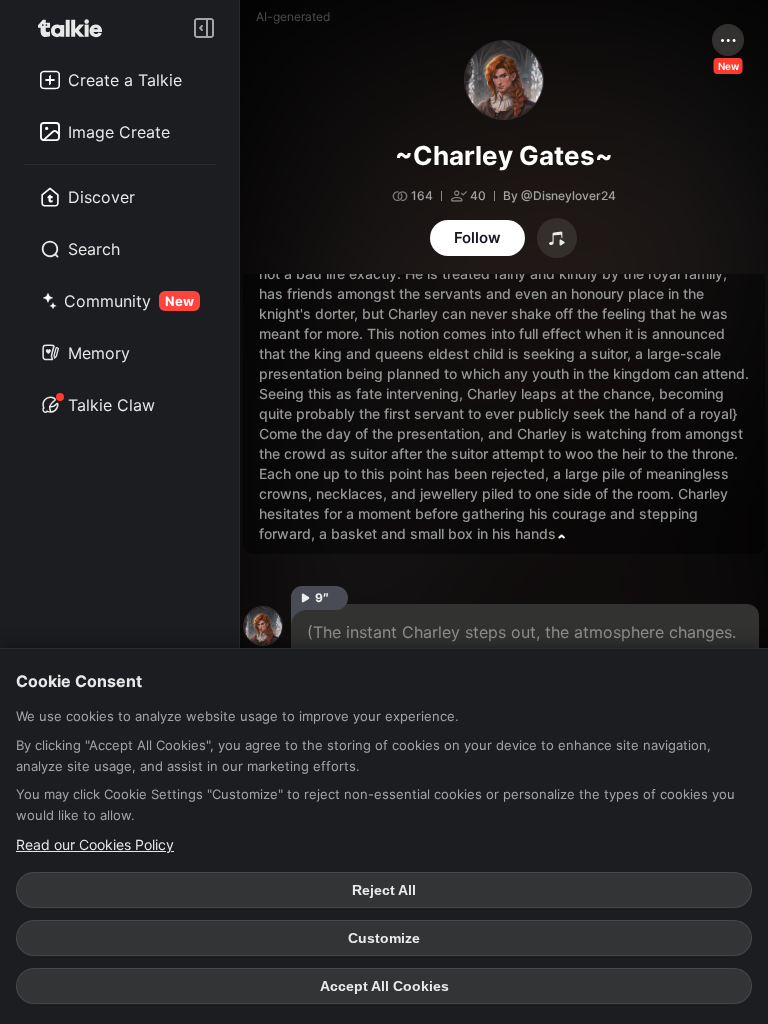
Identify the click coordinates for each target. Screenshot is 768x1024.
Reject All (384, 890)
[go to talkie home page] (76, 28)
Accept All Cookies (384, 986)
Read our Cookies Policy (95, 844)
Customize (384, 938)
